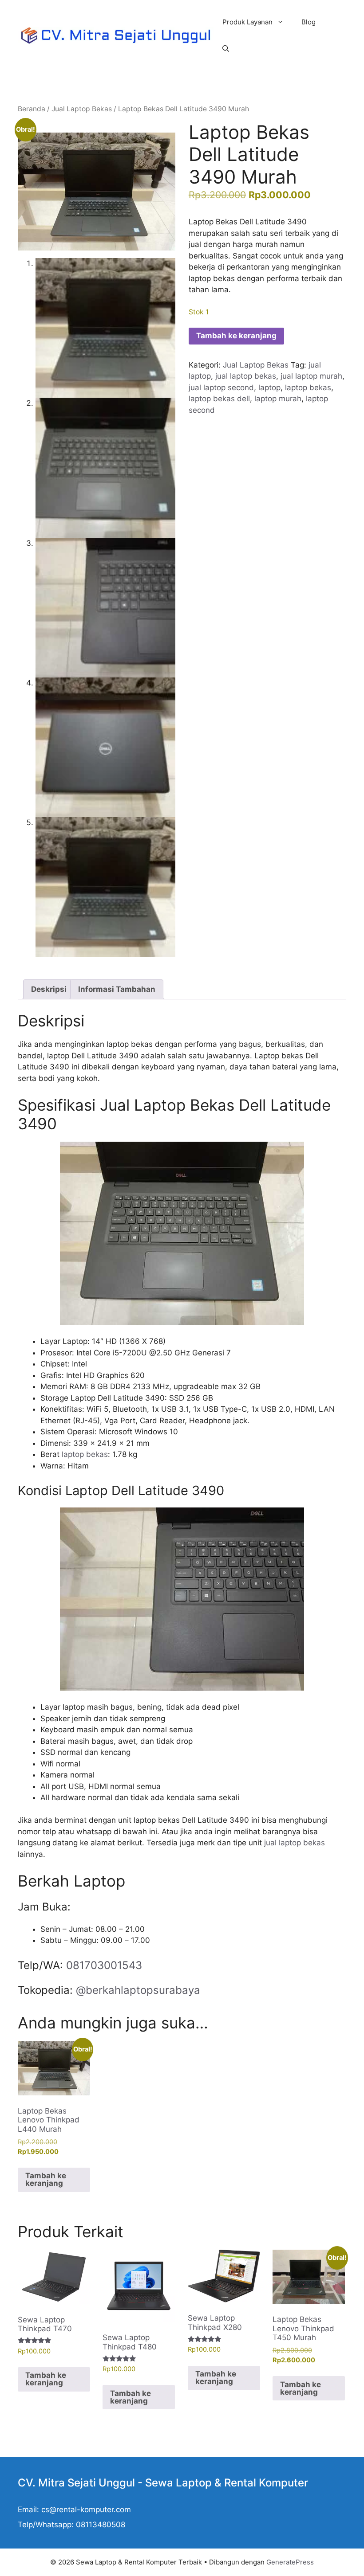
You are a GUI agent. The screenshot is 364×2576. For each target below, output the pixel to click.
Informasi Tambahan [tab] (117, 989)
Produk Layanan (247, 22)
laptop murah (278, 399)
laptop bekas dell (219, 399)
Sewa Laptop (178, 2483)
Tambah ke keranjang (236, 336)
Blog (309, 22)
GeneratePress (290, 2562)
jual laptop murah (311, 376)
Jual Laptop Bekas (82, 109)
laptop (269, 388)
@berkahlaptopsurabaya (138, 1990)
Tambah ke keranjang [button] (46, 2179)
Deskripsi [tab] (49, 989)
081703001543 (104, 1965)
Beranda (32, 109)
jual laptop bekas (246, 376)
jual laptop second (221, 388)
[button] (226, 49)
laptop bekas (308, 388)
